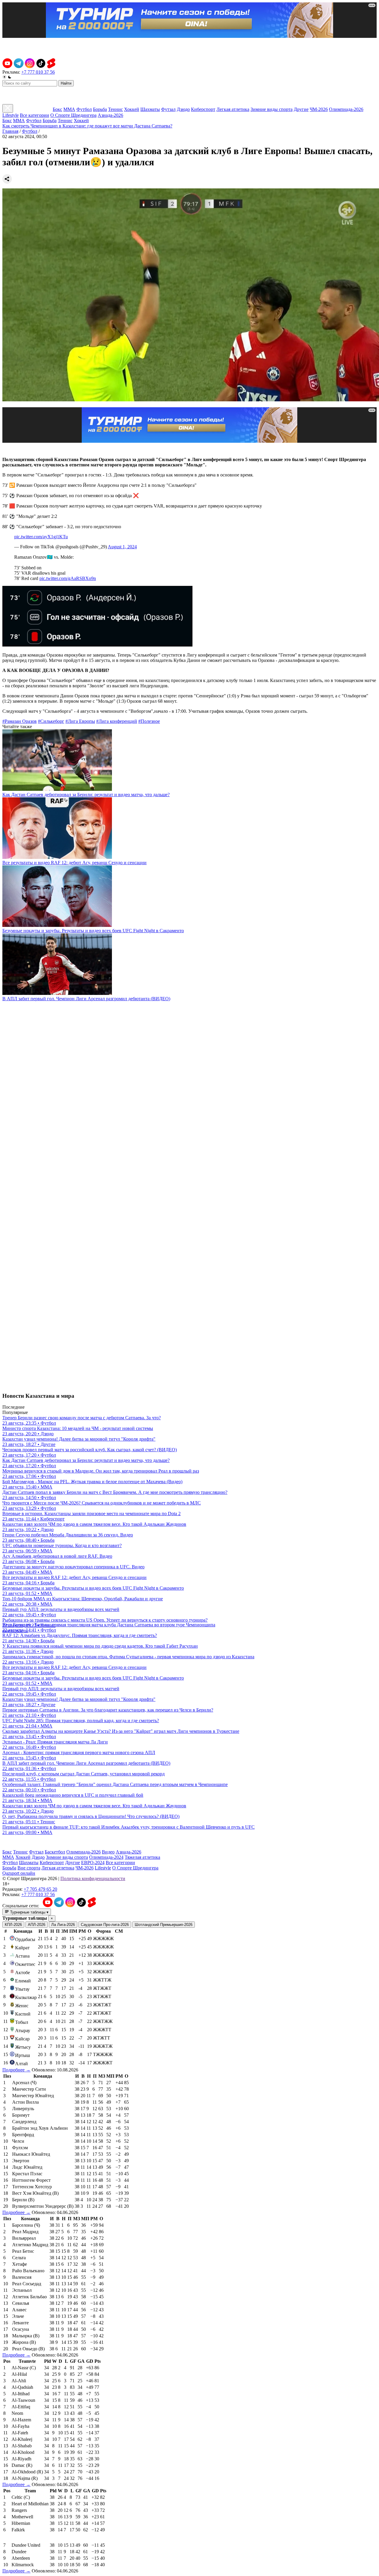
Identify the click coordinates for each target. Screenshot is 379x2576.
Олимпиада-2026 (346, 109)
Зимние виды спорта (272, 109)
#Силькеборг (51, 721)
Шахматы (150, 109)
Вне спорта (29, 1868)
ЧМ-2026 (319, 109)
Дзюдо (183, 109)
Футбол (84, 109)
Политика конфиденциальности (93, 1878)
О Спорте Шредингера (73, 115)
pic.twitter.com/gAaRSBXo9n (68, 578)
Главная (10, 131)
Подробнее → (16, 2070)
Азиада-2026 (110, 115)
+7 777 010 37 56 (38, 72)
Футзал (168, 109)
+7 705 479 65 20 (40, 1889)
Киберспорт (203, 109)
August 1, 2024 (122, 547)
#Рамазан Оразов (20, 721)
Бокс (57, 109)
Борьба (100, 109)
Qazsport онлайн (19, 1873)
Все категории (34, 115)
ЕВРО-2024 (93, 1862)
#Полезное (149, 721)
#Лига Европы (80, 721)
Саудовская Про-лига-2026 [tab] (105, 1925)
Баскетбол (55, 1852)
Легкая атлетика (233, 109)
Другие (301, 109)
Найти (66, 83)
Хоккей (132, 109)
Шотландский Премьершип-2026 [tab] (164, 1925)
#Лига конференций (117, 721)
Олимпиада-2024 (106, 1857)
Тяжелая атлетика (142, 1857)
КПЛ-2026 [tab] (13, 1925)
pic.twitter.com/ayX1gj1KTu (41, 537)
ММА (69, 109)
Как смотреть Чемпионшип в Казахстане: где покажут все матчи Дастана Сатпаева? (87, 126)
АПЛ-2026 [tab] (37, 1925)
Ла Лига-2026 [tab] (63, 1925)
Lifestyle (11, 115)
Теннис (115, 109)
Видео (108, 1852)
